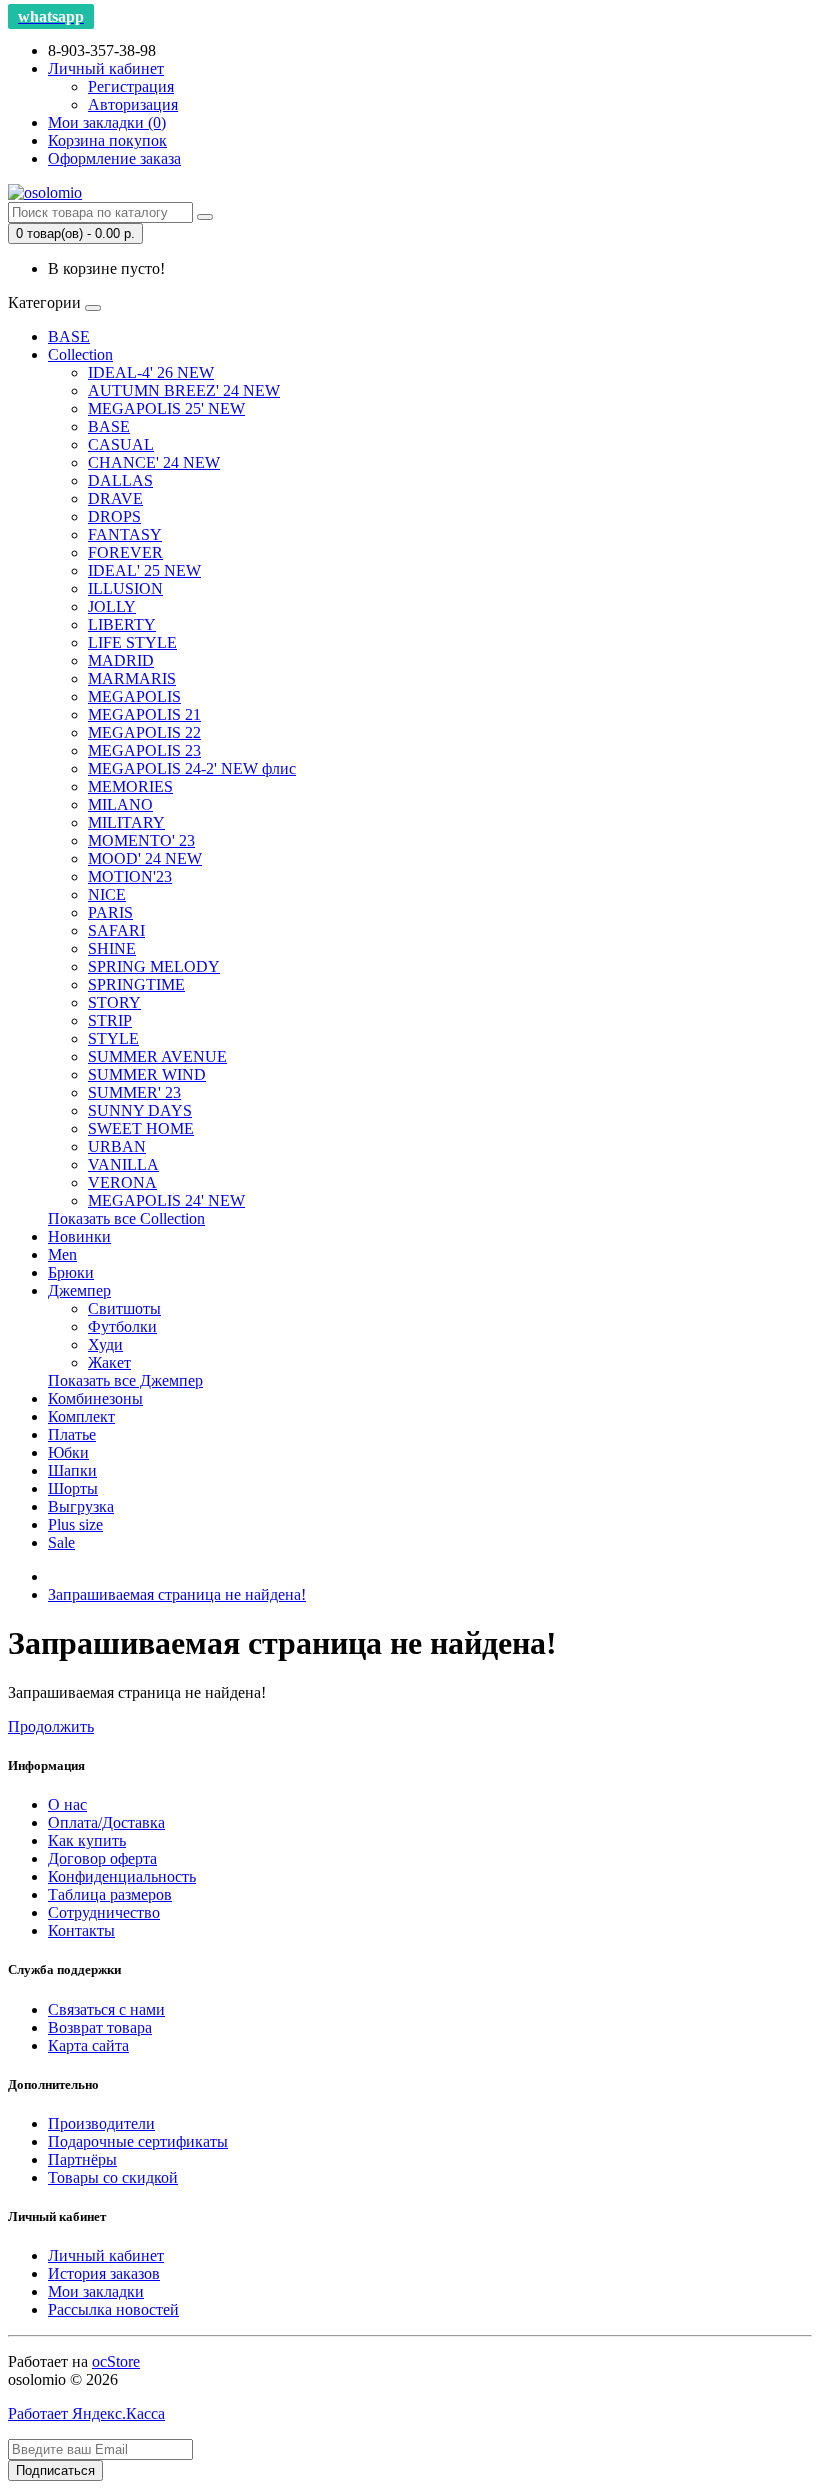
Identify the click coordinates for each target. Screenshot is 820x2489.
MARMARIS (132, 678)
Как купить (87, 1840)
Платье (72, 1434)
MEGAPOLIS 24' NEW (166, 1200)
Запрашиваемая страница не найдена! (177, 1594)
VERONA (122, 1182)
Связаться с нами (106, 2009)
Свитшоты (124, 1308)
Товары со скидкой (113, 2177)
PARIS (110, 912)
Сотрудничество (104, 1912)
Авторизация (133, 104)
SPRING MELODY (154, 966)
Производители (101, 2123)
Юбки (68, 1452)
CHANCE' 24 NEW (154, 462)
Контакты (81, 1930)
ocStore (116, 2361)
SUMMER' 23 (134, 1092)
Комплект (81, 1416)
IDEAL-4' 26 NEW (151, 372)
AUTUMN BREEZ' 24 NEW (184, 390)
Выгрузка (81, 1506)
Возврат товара (100, 2027)
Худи (105, 1344)
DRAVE (115, 498)
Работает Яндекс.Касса (86, 2413)
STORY (114, 1002)
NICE (107, 894)
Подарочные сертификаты (138, 2141)
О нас (67, 1804)
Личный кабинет (106, 2255)
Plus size (75, 1524)
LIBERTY (122, 624)
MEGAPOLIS (134, 696)
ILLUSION (125, 588)
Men (62, 1254)
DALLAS (120, 480)
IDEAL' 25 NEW (144, 570)
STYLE (113, 1038)
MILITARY (126, 822)
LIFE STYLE (132, 642)
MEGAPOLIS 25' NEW (166, 408)
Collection (80, 354)
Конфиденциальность (122, 1876)
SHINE (112, 948)
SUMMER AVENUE (157, 1056)
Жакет (109, 1362)
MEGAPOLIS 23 (144, 750)
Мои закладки (96, 2291)
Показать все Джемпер (125, 1380)
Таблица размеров (110, 1894)
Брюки (71, 1272)
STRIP (110, 1020)
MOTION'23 (130, 876)
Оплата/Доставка (106, 1822)
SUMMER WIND (147, 1074)
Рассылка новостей (113, 2309)
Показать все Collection (126, 1218)
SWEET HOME (141, 1128)
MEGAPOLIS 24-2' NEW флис (192, 768)
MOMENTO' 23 (141, 840)
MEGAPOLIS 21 (144, 714)
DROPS (114, 516)
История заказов (104, 2273)
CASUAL (121, 444)
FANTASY (125, 534)
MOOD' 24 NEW (145, 858)
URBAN (117, 1146)
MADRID (121, 660)
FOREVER (125, 552)
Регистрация (131, 86)
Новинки (79, 1236)
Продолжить (51, 1726)
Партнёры (82, 2159)
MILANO (120, 804)
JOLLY (112, 606)
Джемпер (79, 1290)
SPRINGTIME (136, 984)
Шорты (73, 1488)
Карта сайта (88, 2045)
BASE (69, 336)
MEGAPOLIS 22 (144, 732)
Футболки (122, 1326)
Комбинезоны (95, 1398)
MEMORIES (130, 786)
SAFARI (116, 930)
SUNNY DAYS (140, 1110)
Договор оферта (102, 1858)
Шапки (72, 1470)
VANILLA (123, 1164)
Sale (61, 1542)
